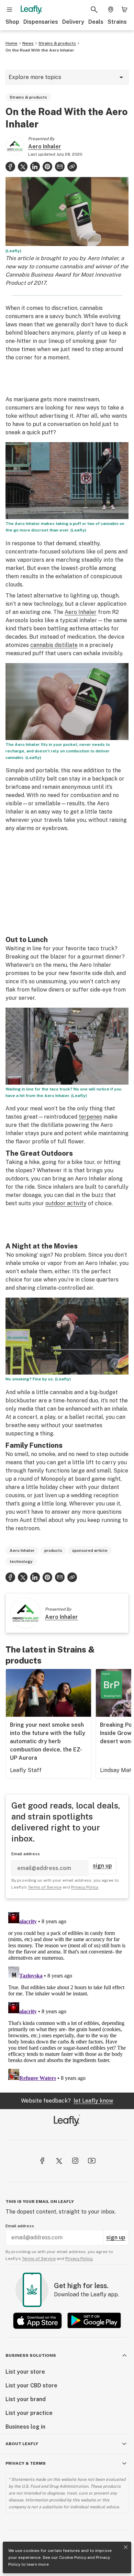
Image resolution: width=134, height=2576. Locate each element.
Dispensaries (41, 22)
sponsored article (90, 1550)
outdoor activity (66, 1203)
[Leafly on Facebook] (42, 2161)
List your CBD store (31, 2385)
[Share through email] (60, 167)
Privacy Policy (85, 1887)
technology (21, 1561)
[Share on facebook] (10, 167)
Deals (96, 22)
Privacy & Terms (26, 2463)
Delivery (73, 22)
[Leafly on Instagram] (75, 2161)
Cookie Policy (73, 2557)
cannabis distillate (54, 645)
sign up (102, 1866)
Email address (26, 1854)
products (53, 1550)
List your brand (26, 2399)
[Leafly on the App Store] (37, 2321)
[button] (72, 167)
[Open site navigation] (10, 10)
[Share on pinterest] (47, 167)
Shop (12, 22)
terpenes (90, 1117)
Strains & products (57, 43)
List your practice (29, 2413)
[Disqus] (67, 1995)
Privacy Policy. (79, 2259)
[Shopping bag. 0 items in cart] (124, 10)
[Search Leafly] (94, 10)
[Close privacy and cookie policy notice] (126, 2547)
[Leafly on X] (59, 2161)
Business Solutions (31, 2355)
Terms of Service (45, 1887)
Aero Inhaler (45, 147)
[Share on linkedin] (35, 167)
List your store (25, 2372)
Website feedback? (67, 2101)
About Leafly (22, 2444)
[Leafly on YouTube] (92, 2161)
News (28, 43)
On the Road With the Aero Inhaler (40, 50)
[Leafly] (31, 10)
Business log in (25, 2427)
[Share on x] (23, 167)
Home (12, 43)
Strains (117, 22)
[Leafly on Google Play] (94, 2321)
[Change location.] (111, 10)
